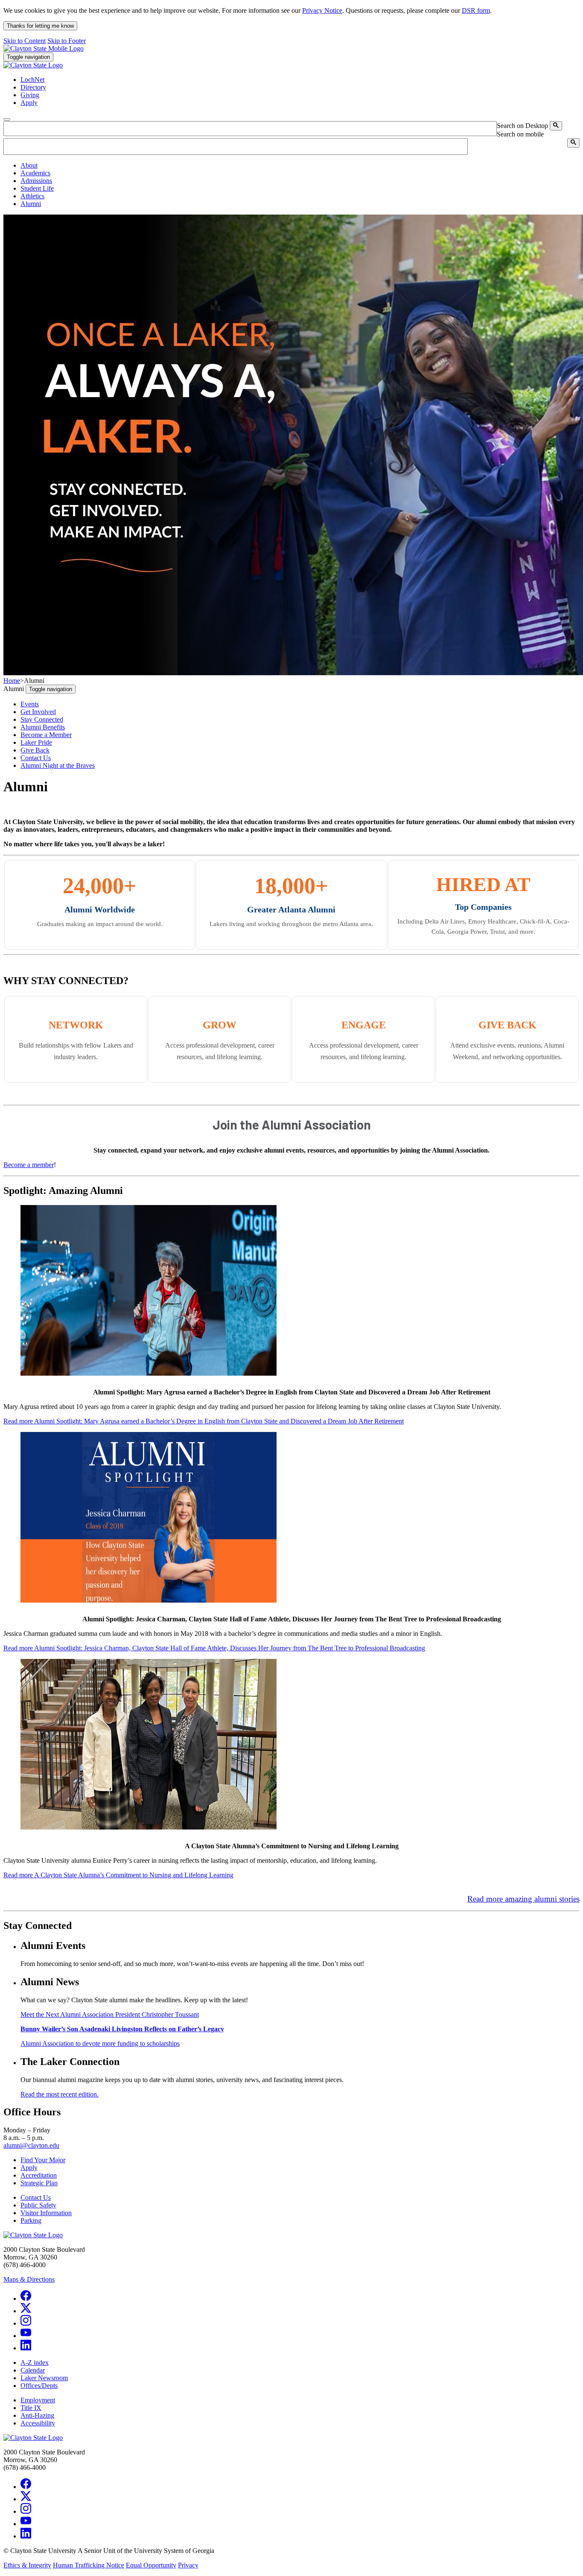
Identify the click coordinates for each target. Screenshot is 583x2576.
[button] (29, 165)
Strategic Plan (39, 2183)
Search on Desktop (522, 126)
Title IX (31, 2408)
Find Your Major (43, 2160)
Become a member (29, 1165)
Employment (38, 2400)
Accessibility (38, 2423)
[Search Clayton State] (556, 126)
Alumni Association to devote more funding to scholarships (100, 2043)
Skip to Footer (67, 41)
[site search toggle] (7, 119)
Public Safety (38, 2205)
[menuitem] (300, 166)
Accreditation (39, 2175)
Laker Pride (36, 742)
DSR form (476, 10)
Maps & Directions (29, 2279)
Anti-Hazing (37, 2415)
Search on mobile (520, 134)
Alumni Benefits (43, 727)
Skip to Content (25, 41)
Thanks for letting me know (40, 26)
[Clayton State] (44, 48)
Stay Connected (42, 719)
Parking (31, 2220)
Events (30, 704)
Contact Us (36, 758)
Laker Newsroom (44, 2378)
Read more (204, 1421)
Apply (29, 2168)
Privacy (188, 2565)
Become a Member (46, 735)
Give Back (35, 750)
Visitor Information (46, 2213)
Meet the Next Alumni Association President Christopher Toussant (110, 2014)
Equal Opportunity (151, 2565)
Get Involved (38, 712)
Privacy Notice (322, 10)
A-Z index (35, 2363)
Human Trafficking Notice (89, 2565)
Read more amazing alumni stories (523, 1899)
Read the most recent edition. (60, 2094)
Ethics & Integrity (27, 2565)
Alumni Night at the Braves (58, 765)
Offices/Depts (39, 2386)
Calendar (33, 2370)
